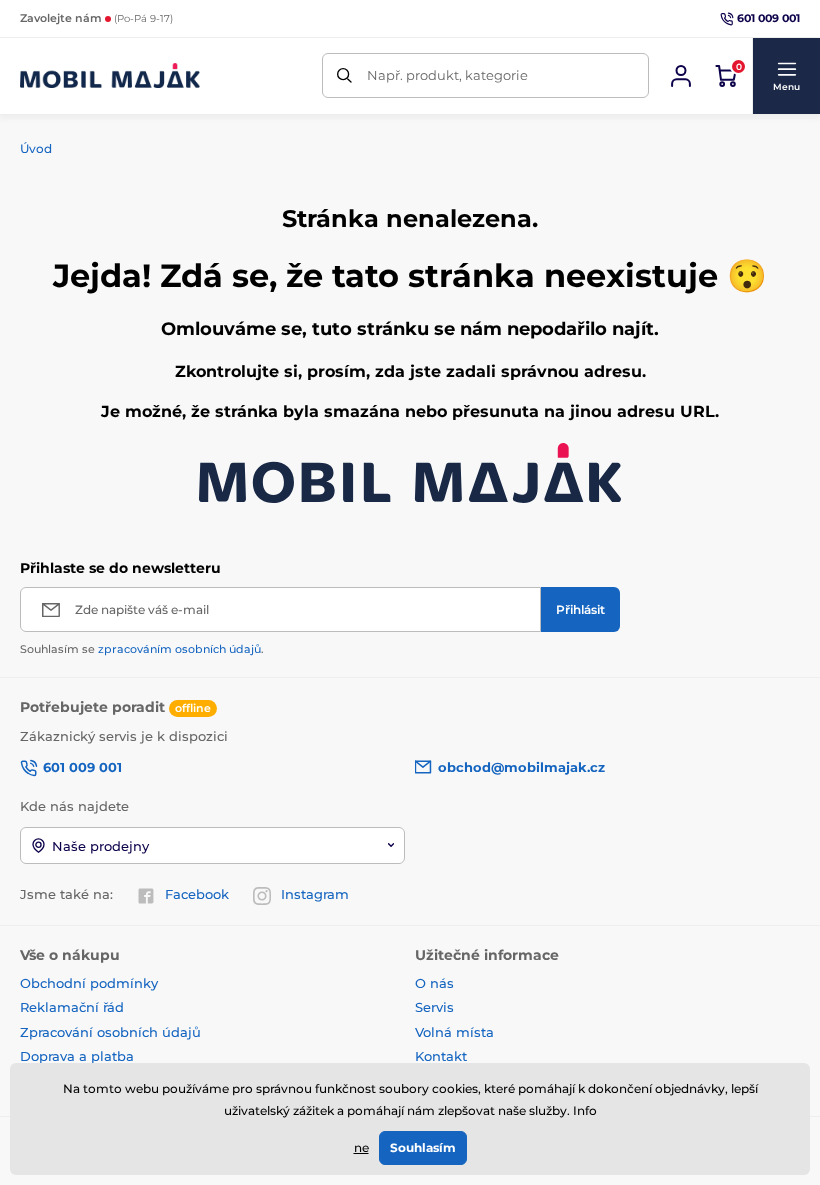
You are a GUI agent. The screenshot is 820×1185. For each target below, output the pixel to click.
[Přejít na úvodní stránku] (110, 75)
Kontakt (441, 1056)
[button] (786, 76)
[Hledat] (344, 75)
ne (361, 1147)
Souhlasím (423, 1147)
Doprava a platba (77, 1056)
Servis (434, 1007)
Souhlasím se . (142, 649)
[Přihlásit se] (681, 76)
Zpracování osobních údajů (110, 1032)
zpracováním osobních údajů (179, 649)
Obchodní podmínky (89, 983)
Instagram (315, 894)
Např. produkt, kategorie (447, 75)
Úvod (36, 148)
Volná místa (454, 1032)
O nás (434, 983)
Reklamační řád (72, 1007)
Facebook (197, 894)
